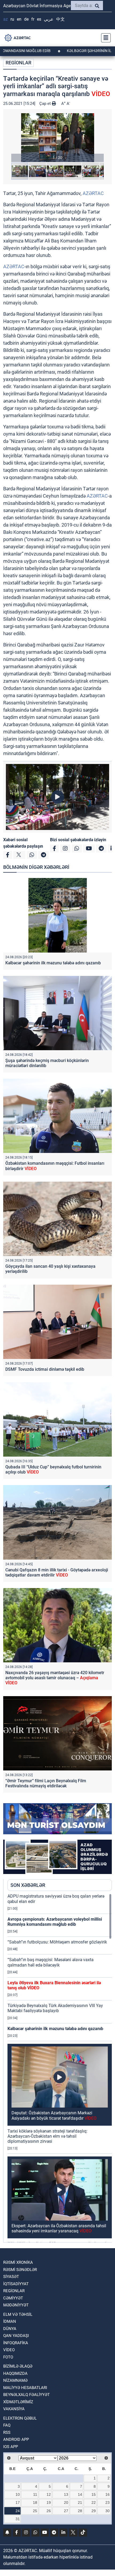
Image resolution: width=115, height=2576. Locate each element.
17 (18, 2502)
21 (80, 2502)
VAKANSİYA (14, 2409)
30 (108, 2511)
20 (66, 2502)
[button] (57, 138)
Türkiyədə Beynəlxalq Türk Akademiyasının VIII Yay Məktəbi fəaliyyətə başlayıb (55, 2008)
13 (66, 2494)
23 (108, 2502)
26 (49, 2511)
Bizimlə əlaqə (18, 2366)
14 (80, 2494)
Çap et (46, 104)
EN (19, 19)
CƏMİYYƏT (13, 2298)
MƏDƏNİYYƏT (16, 2305)
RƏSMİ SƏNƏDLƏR (20, 2270)
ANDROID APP (16, 2439)
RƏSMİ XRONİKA (18, 2262)
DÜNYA (10, 2329)
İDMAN (10, 2321)
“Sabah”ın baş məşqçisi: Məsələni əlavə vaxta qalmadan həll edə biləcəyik (51, 1962)
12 (49, 2494)
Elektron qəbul (20, 2418)
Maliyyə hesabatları (25, 2388)
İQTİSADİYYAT (16, 2284)
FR (33, 19)
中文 (60, 19)
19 (49, 2502)
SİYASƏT (11, 2277)
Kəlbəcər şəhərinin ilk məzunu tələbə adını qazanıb (53, 963)
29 (94, 2511)
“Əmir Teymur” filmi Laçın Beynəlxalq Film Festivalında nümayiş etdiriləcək (46, 1783)
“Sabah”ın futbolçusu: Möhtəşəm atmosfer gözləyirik (57, 1942)
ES (39, 19)
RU (12, 19)
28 (80, 2511)
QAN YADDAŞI (16, 2336)
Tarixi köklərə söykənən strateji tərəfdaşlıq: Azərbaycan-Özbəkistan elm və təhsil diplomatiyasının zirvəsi (47, 2136)
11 (35, 2494)
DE (26, 19)
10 (18, 2494)
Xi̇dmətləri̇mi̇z (18, 2402)
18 (35, 2502)
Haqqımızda (15, 2373)
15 (94, 2494)
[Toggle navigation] (104, 38)
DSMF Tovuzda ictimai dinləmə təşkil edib (45, 1369)
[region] (60, 2068)
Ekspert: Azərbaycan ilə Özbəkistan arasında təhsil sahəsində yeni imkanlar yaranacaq (59, 2228)
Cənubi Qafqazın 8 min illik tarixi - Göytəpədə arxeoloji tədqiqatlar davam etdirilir (57, 1572)
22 (94, 2502)
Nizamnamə (15, 2380)
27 (66, 2511)
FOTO (8, 2357)
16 (108, 2494)
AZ (5, 19)
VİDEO (9, 2350)
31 (18, 2519)
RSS (7, 2432)
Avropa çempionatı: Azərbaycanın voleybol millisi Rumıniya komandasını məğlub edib (55, 1922)
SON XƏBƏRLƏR (28, 1885)
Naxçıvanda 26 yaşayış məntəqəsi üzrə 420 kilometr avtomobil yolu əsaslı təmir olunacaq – (55, 1678)
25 (35, 2511)
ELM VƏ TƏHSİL (18, 2314)
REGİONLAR (18, 63)
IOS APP (11, 2447)
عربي (49, 19)
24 (18, 2511)
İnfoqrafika (16, 2343)
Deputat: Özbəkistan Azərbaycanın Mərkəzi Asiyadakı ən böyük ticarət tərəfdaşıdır (54, 2115)
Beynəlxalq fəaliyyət (26, 2395)
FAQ (7, 2425)
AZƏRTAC (93, 193)
